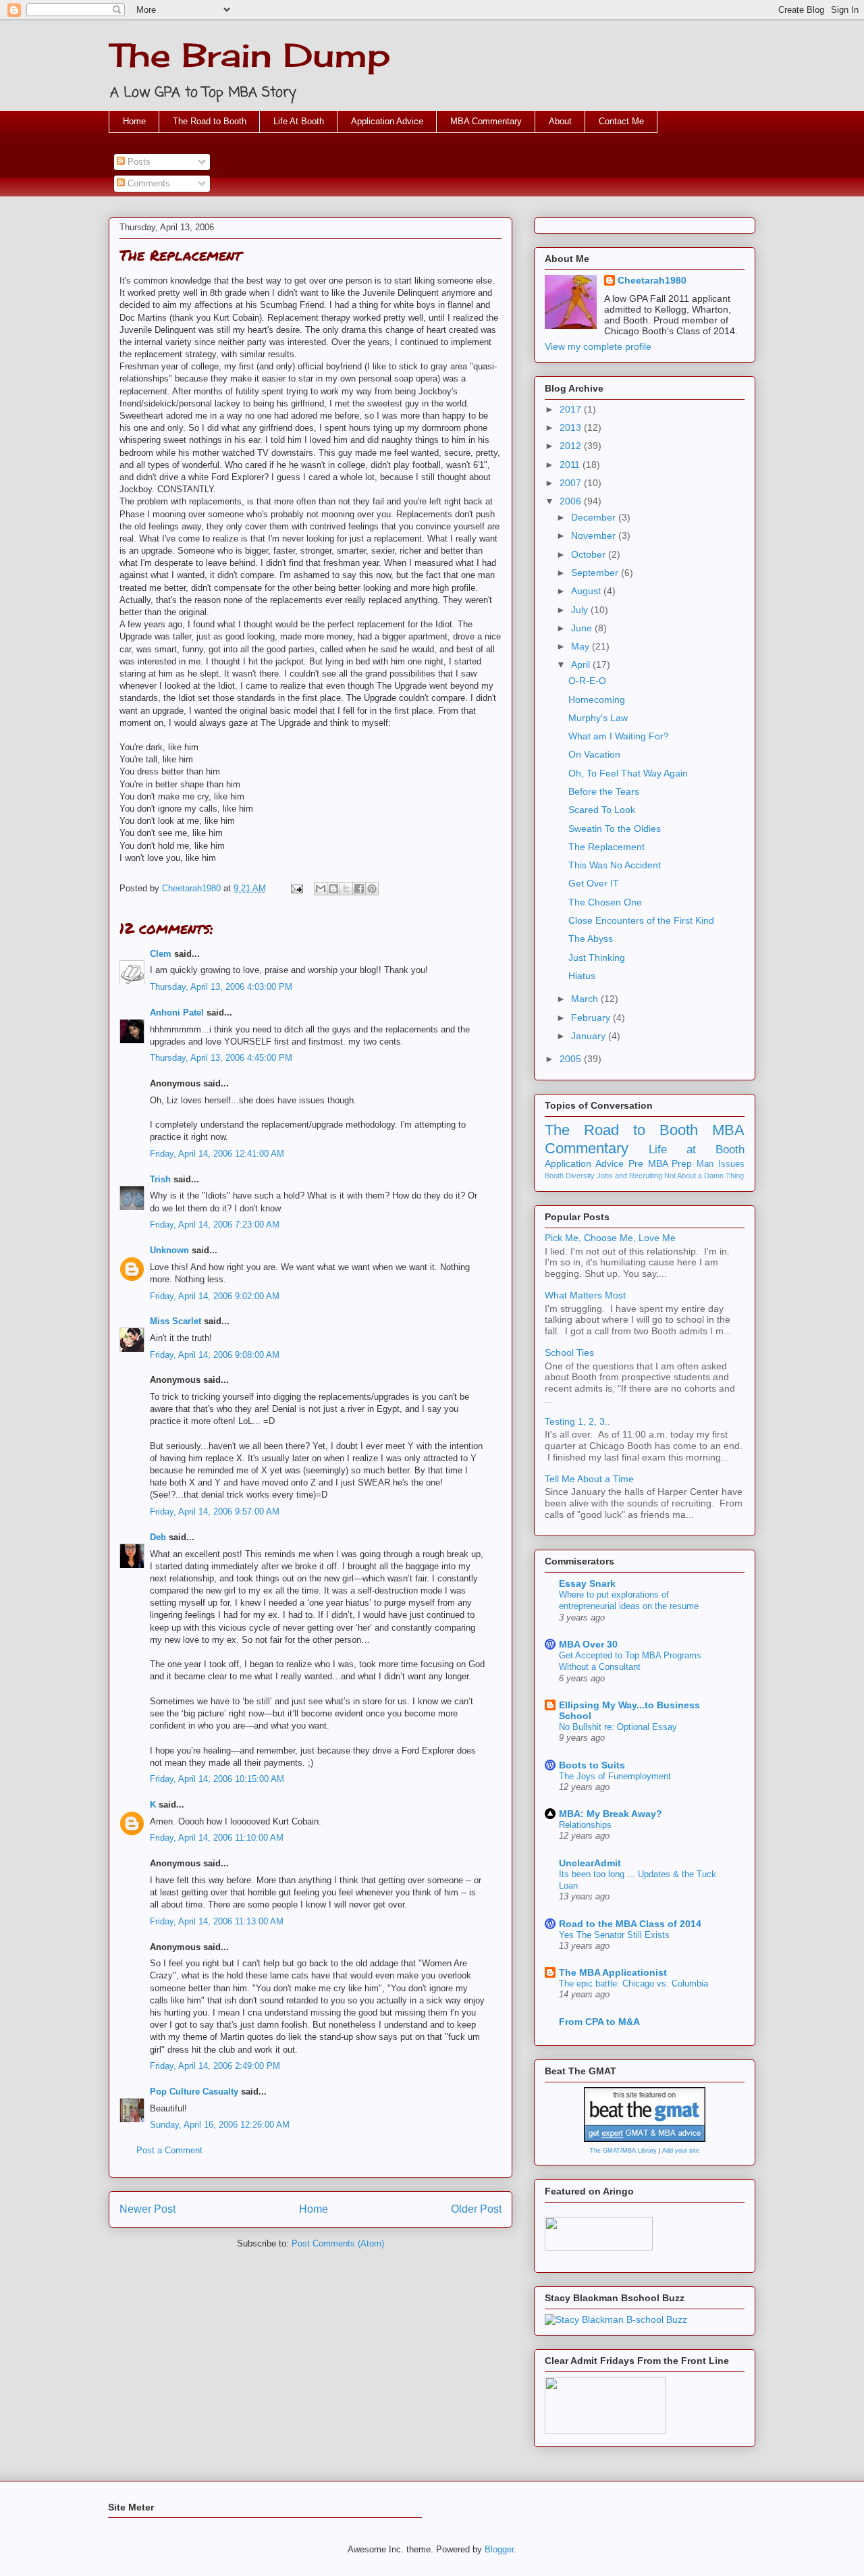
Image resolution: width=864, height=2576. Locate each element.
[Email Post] (296, 888)
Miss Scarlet (175, 1321)
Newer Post (147, 2209)
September (596, 573)
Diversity (580, 1176)
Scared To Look (602, 810)
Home (134, 121)
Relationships (585, 1825)
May (582, 646)
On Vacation (594, 754)
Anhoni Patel (177, 1013)
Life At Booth (299, 121)
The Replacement (606, 847)
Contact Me (621, 121)
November (595, 535)
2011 (571, 465)
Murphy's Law (598, 718)
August (587, 591)
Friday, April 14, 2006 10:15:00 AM (217, 1779)
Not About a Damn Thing (704, 1176)
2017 (572, 409)
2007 (572, 483)
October (590, 554)
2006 (572, 501)
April (582, 664)
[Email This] (321, 889)
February (592, 1018)
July (581, 610)
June (583, 628)
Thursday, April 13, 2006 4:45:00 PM (221, 1058)
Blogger (499, 2549)
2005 (572, 1059)
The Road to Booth (210, 121)
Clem (161, 954)
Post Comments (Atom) (338, 2243)
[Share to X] (346, 889)
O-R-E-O (587, 681)
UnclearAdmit (590, 1863)
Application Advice (387, 121)
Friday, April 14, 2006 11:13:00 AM (217, 1921)
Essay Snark (587, 1583)
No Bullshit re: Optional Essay (618, 1727)
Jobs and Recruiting (629, 1176)
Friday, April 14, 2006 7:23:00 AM (215, 1225)
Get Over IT (594, 883)
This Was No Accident (615, 865)
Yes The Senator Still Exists (614, 1935)
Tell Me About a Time (589, 1479)
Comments (147, 183)
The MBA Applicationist (613, 1972)
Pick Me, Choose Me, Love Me (610, 1238)
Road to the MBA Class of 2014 (630, 1924)
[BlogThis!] (333, 889)
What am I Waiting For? (619, 736)
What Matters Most (585, 1295)
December (595, 517)
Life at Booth (697, 1150)
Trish (160, 1179)
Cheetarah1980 (652, 280)
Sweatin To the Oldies (615, 829)
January (590, 1036)
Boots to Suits (592, 1765)
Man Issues (721, 1164)
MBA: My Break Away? (611, 1814)
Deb (158, 1537)
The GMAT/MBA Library (623, 2151)
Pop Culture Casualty (194, 2092)
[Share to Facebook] (359, 889)
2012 (572, 446)
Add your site (681, 2151)
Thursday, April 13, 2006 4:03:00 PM (221, 987)
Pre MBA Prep (660, 1163)
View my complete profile (598, 346)
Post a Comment (169, 2150)
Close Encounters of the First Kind (641, 920)
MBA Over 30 (588, 1644)
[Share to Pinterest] (372, 889)
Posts (138, 162)
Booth (554, 1176)
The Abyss (591, 939)
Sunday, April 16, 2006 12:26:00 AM (220, 2125)
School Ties (569, 1352)
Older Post (476, 2209)
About (560, 121)
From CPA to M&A (599, 2022)
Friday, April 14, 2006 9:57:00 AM (215, 1512)
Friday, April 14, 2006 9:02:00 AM (215, 1296)
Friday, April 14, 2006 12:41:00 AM (217, 1154)
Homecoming (597, 700)
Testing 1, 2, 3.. (577, 1421)
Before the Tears (604, 791)
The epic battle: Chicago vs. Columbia (633, 1983)
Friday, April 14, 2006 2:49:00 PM (215, 2066)
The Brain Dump (249, 55)
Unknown (169, 1250)
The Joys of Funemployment (615, 1776)
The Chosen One (605, 902)
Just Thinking (597, 957)
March (586, 999)
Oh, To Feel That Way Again (628, 773)
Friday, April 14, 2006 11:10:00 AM (217, 1838)
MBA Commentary (486, 121)
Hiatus (582, 976)
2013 (572, 427)
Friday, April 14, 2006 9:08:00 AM (215, 1355)
